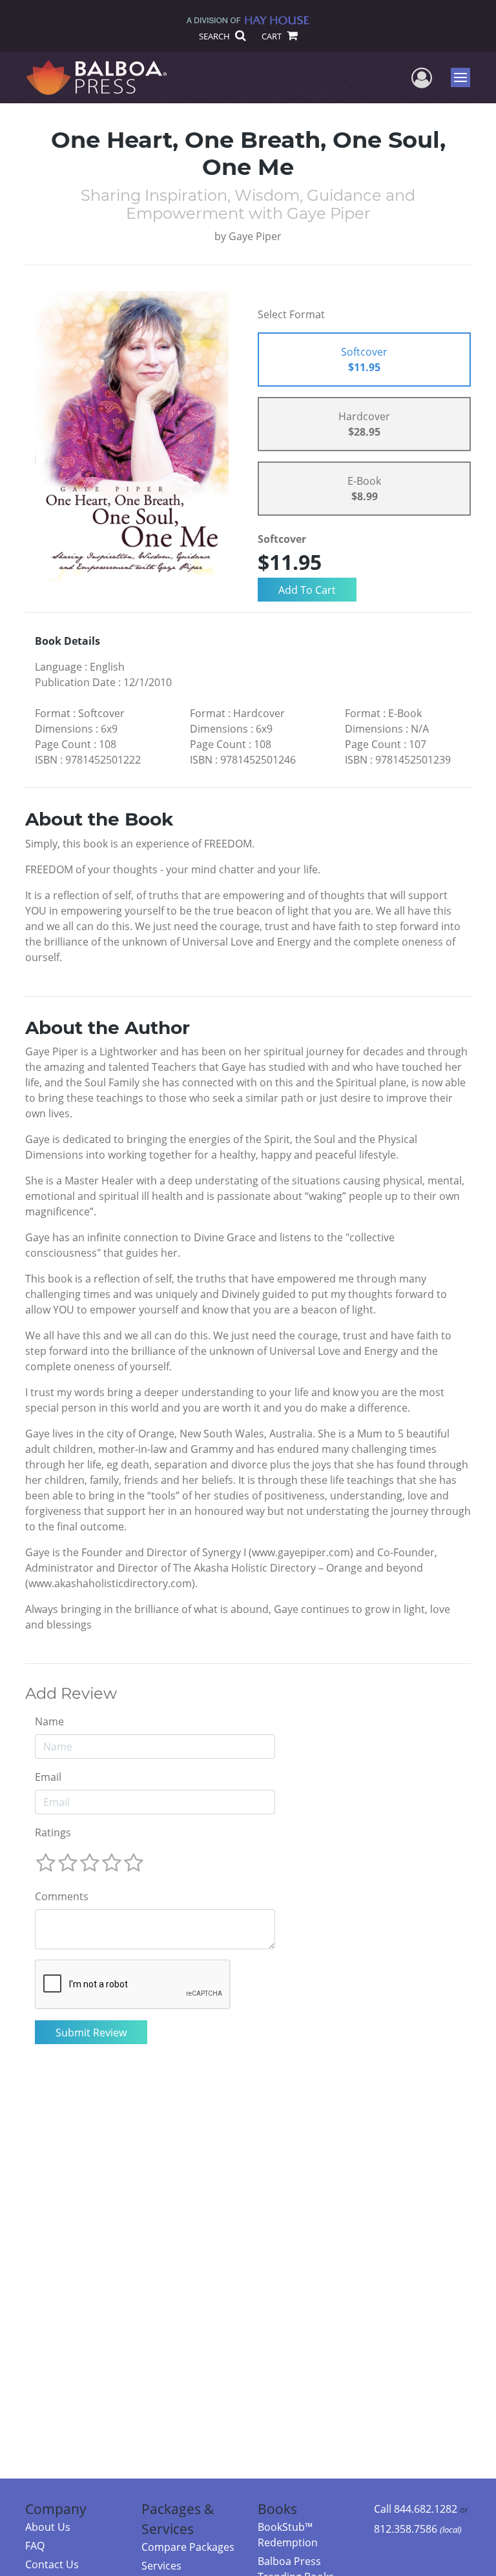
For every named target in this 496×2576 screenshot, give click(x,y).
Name (49, 1721)
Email (48, 1777)
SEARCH (215, 36)
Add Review (71, 1694)
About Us (48, 2527)
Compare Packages (188, 2547)
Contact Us (52, 2564)
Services (161, 2566)
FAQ (35, 2546)
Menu (465, 77)
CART (273, 36)
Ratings (53, 1832)
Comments (62, 1896)
